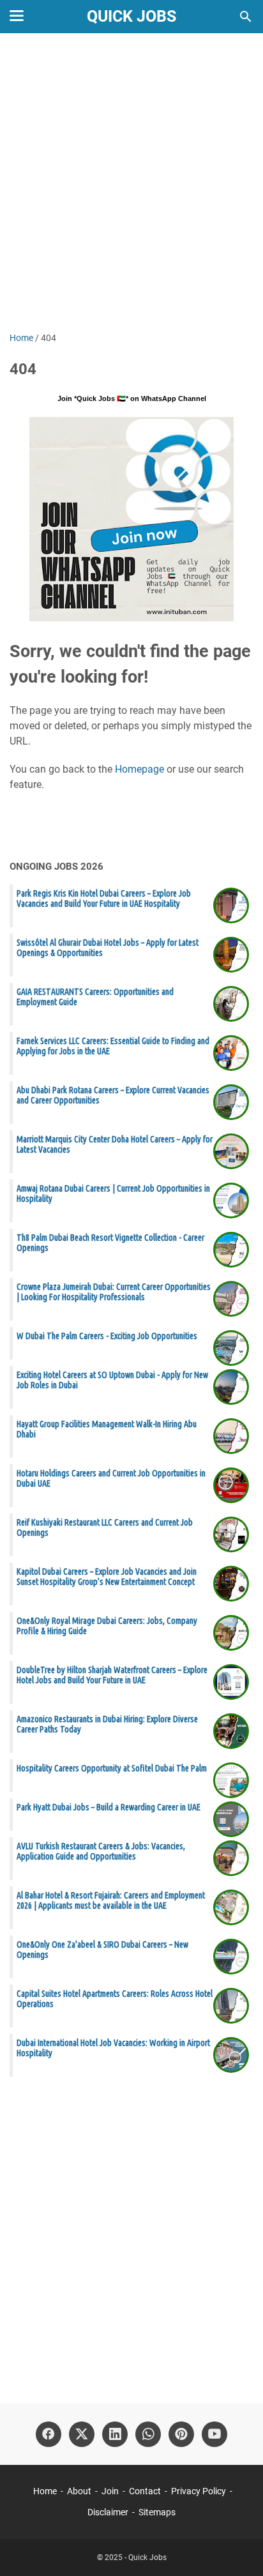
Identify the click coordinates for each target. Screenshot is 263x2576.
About (79, 2491)
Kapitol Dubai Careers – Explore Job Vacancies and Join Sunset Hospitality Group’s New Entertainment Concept (107, 1577)
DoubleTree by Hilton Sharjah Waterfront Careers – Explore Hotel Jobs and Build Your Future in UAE (112, 1675)
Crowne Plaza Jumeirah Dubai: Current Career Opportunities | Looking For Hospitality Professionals (114, 1292)
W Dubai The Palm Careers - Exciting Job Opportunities (107, 1336)
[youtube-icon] (214, 2434)
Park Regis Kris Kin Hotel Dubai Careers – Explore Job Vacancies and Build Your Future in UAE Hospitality (104, 898)
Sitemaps (157, 2512)
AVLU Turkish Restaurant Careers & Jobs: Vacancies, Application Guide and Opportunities (101, 1851)
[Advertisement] (131, 184)
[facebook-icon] (49, 2434)
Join (110, 2491)
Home (45, 2491)
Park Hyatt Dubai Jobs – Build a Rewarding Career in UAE (109, 1807)
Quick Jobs (131, 16)
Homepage (139, 769)
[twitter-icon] (82, 2434)
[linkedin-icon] (115, 2434)
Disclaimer (108, 2512)
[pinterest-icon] (181, 2434)
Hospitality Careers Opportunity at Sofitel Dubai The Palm (112, 1768)
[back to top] (237, 2547)
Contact (145, 2491)
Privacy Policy (199, 2491)
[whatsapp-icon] (148, 2434)
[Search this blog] (246, 17)
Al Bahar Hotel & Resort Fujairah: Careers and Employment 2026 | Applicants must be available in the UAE (111, 1900)
